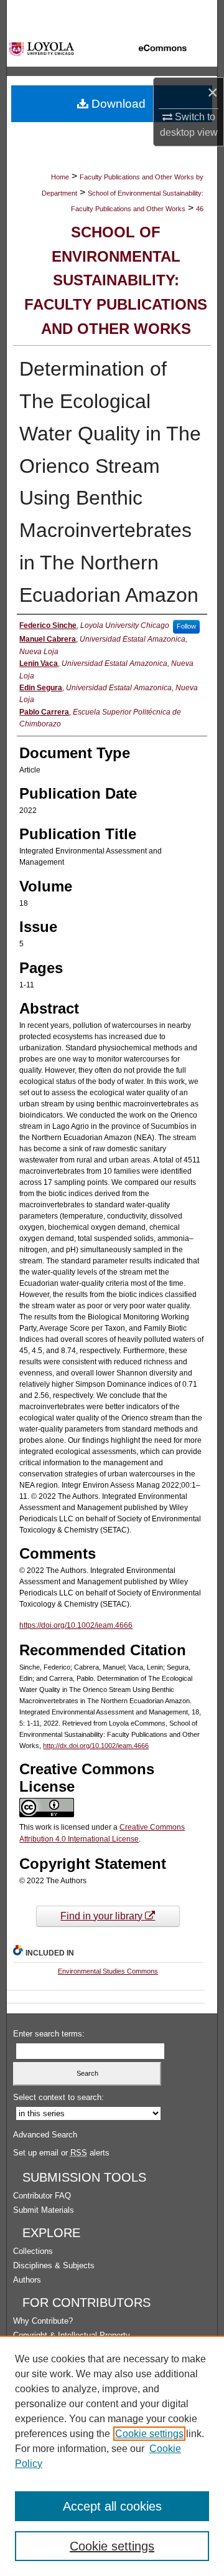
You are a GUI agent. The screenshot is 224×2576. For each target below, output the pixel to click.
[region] (112, 2456)
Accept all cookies (112, 2506)
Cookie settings (149, 2434)
